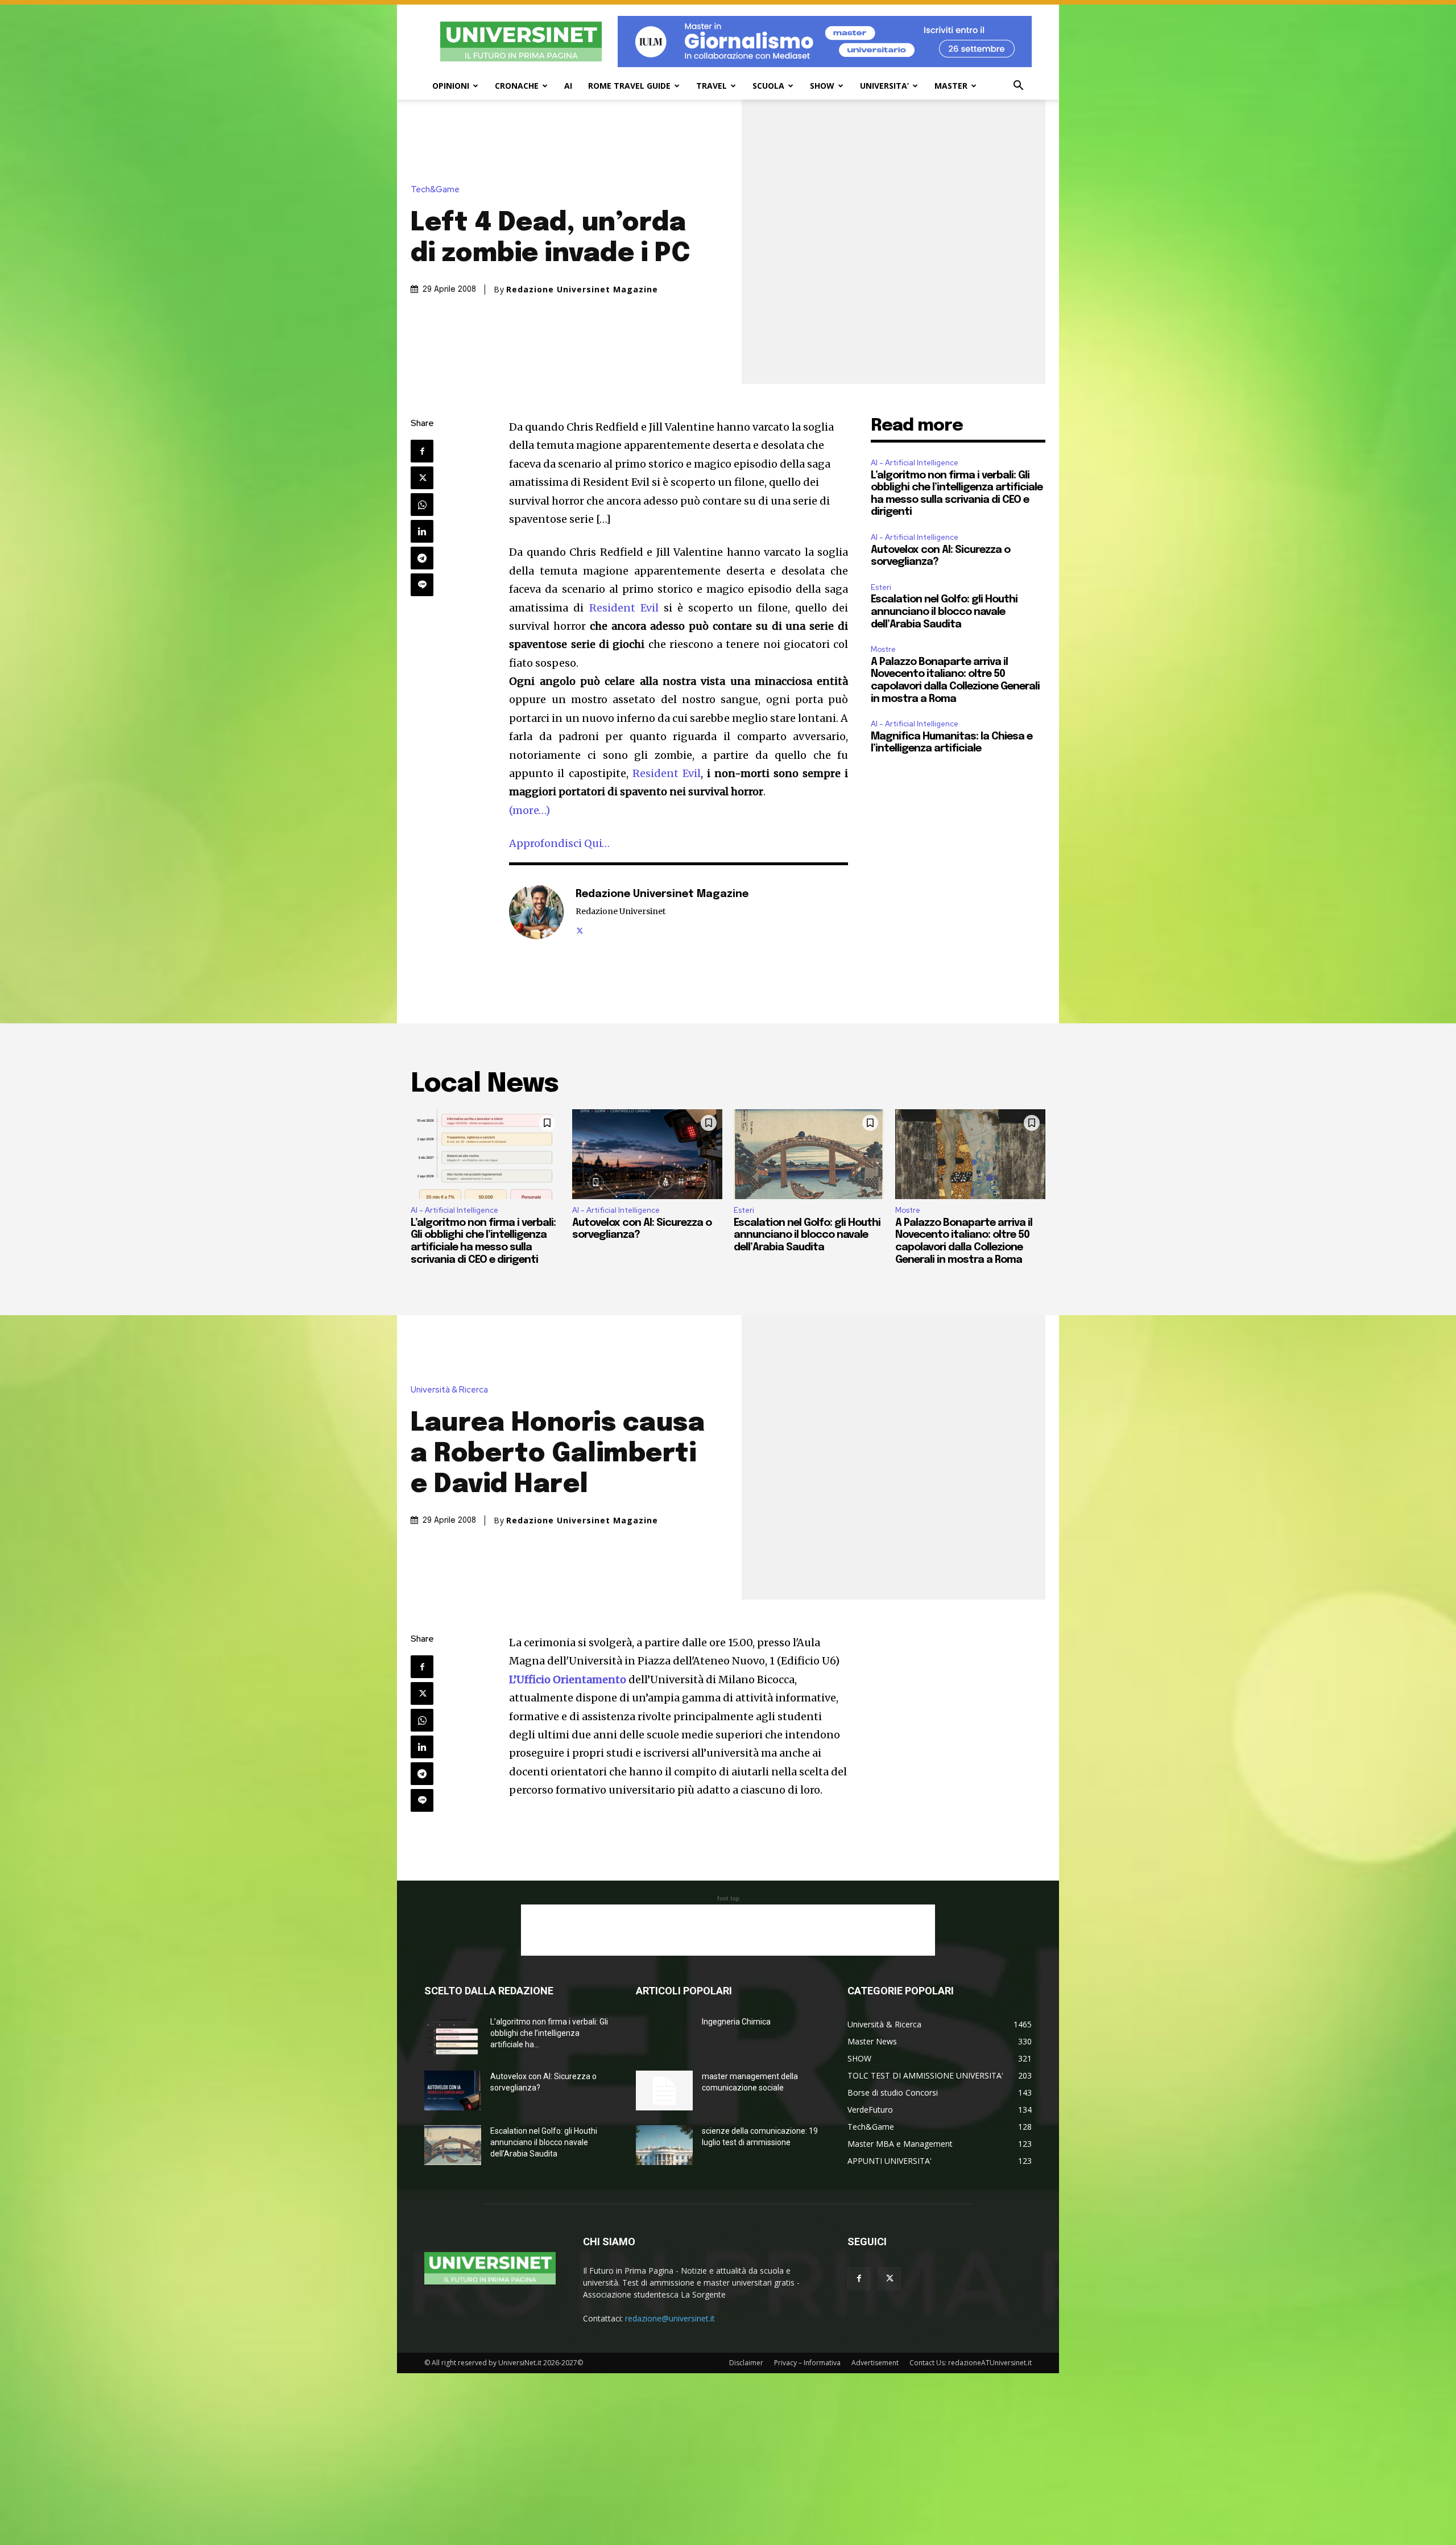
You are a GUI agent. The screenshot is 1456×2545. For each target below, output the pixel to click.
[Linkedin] (422, 531)
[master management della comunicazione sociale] (664, 2090)
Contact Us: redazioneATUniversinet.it (971, 2363)
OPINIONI (451, 86)
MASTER (951, 86)
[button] (1018, 87)
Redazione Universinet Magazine (582, 290)
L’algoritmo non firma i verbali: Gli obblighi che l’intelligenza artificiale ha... (549, 2033)
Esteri (881, 587)
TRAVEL (712, 86)
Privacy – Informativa (807, 2363)
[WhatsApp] (422, 505)
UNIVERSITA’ (884, 86)
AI (568, 86)
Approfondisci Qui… (559, 843)
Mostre (883, 649)
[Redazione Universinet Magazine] (536, 912)
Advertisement (875, 2363)
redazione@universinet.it (670, 2318)
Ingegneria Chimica (736, 2022)
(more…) (530, 810)
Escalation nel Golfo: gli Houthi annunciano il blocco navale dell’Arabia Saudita (944, 612)
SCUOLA (768, 86)
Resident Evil (624, 608)
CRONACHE (517, 86)
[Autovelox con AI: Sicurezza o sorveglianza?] (647, 1154)
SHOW (822, 86)
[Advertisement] (728, 1930)
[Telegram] (422, 558)
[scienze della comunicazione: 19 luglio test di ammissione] (664, 2145)
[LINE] (422, 585)
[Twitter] (422, 478)
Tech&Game (435, 190)
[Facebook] (422, 451)
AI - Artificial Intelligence (915, 463)
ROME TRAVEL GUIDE (629, 86)
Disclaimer (746, 2363)
